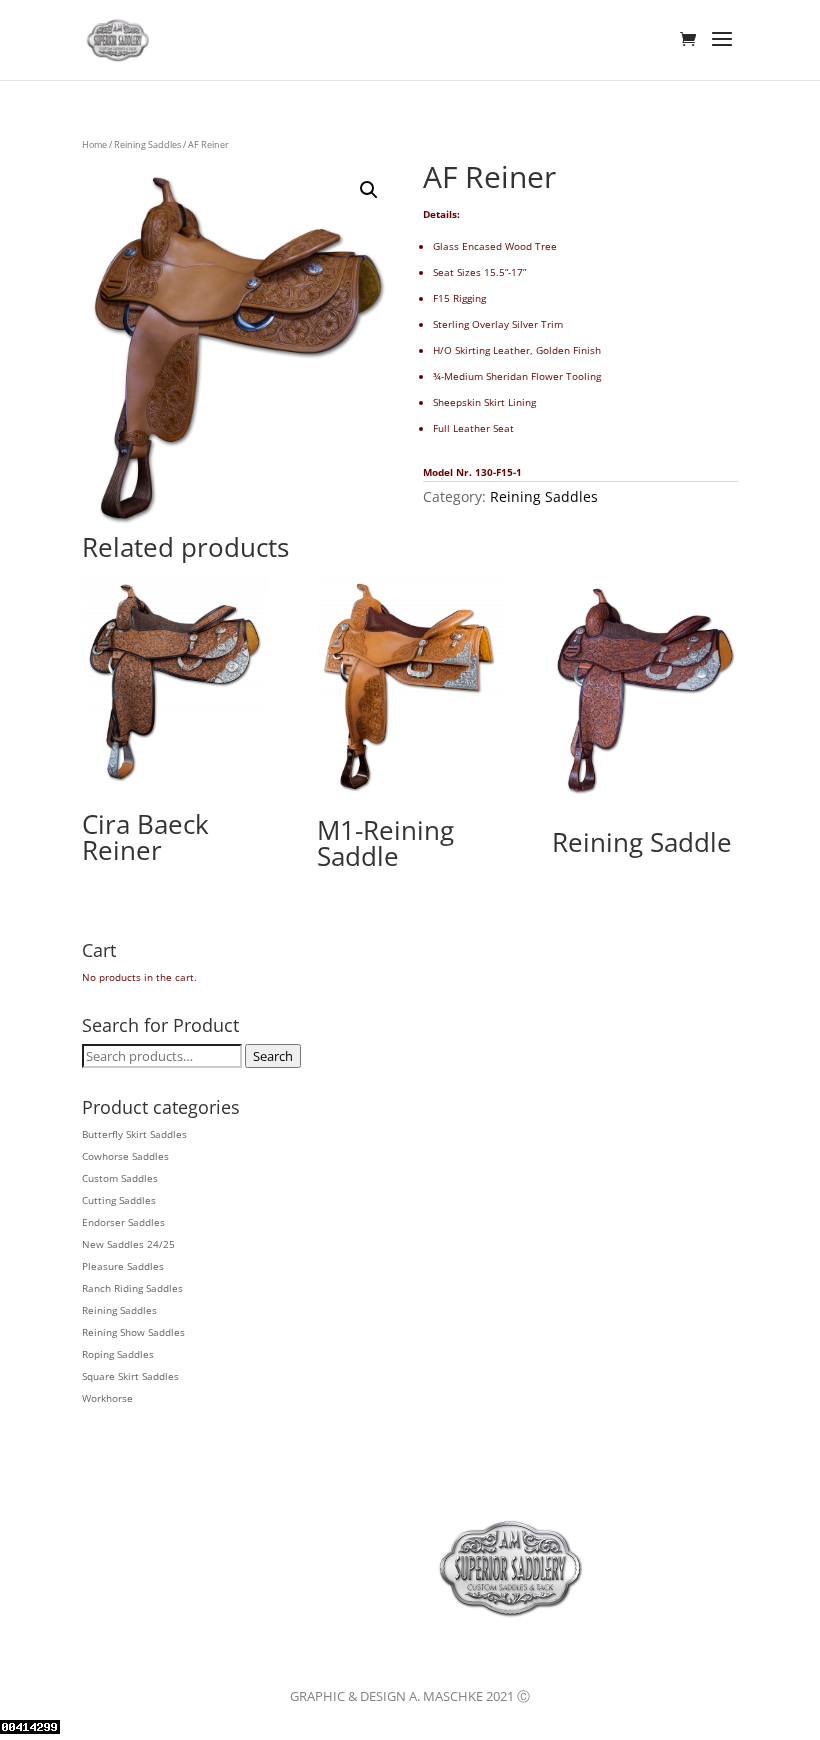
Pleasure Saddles (123, 1266)
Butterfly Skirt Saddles (134, 1134)
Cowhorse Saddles (125, 1156)
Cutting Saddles (119, 1200)
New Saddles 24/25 (128, 1244)
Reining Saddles (147, 144)
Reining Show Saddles (133, 1332)
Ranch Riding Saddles (132, 1288)
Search (273, 1056)
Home (94, 144)
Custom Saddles (120, 1178)
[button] (369, 190)
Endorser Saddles (123, 1222)
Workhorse (107, 1398)
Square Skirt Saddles (130, 1376)
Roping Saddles (118, 1354)
